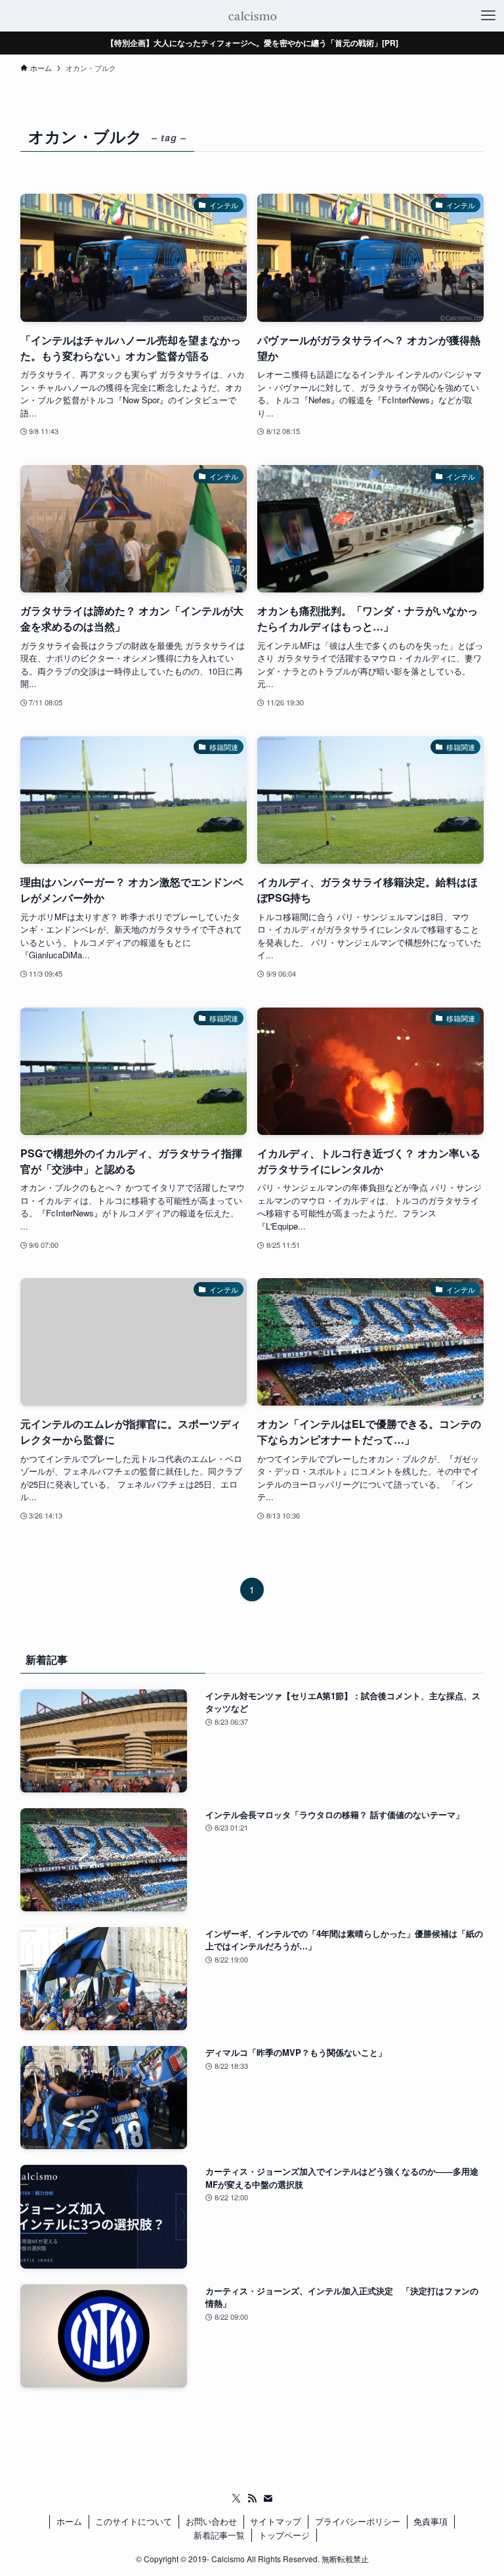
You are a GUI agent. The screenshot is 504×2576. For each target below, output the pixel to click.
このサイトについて (134, 2521)
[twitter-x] (236, 2498)
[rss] (252, 2498)
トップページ (284, 2535)
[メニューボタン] (488, 16)
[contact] (268, 2498)
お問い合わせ (211, 2521)
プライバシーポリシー (358, 2521)
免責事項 (430, 2521)
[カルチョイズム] (252, 16)
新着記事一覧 (219, 2535)
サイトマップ (276, 2521)
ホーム (69, 2521)
